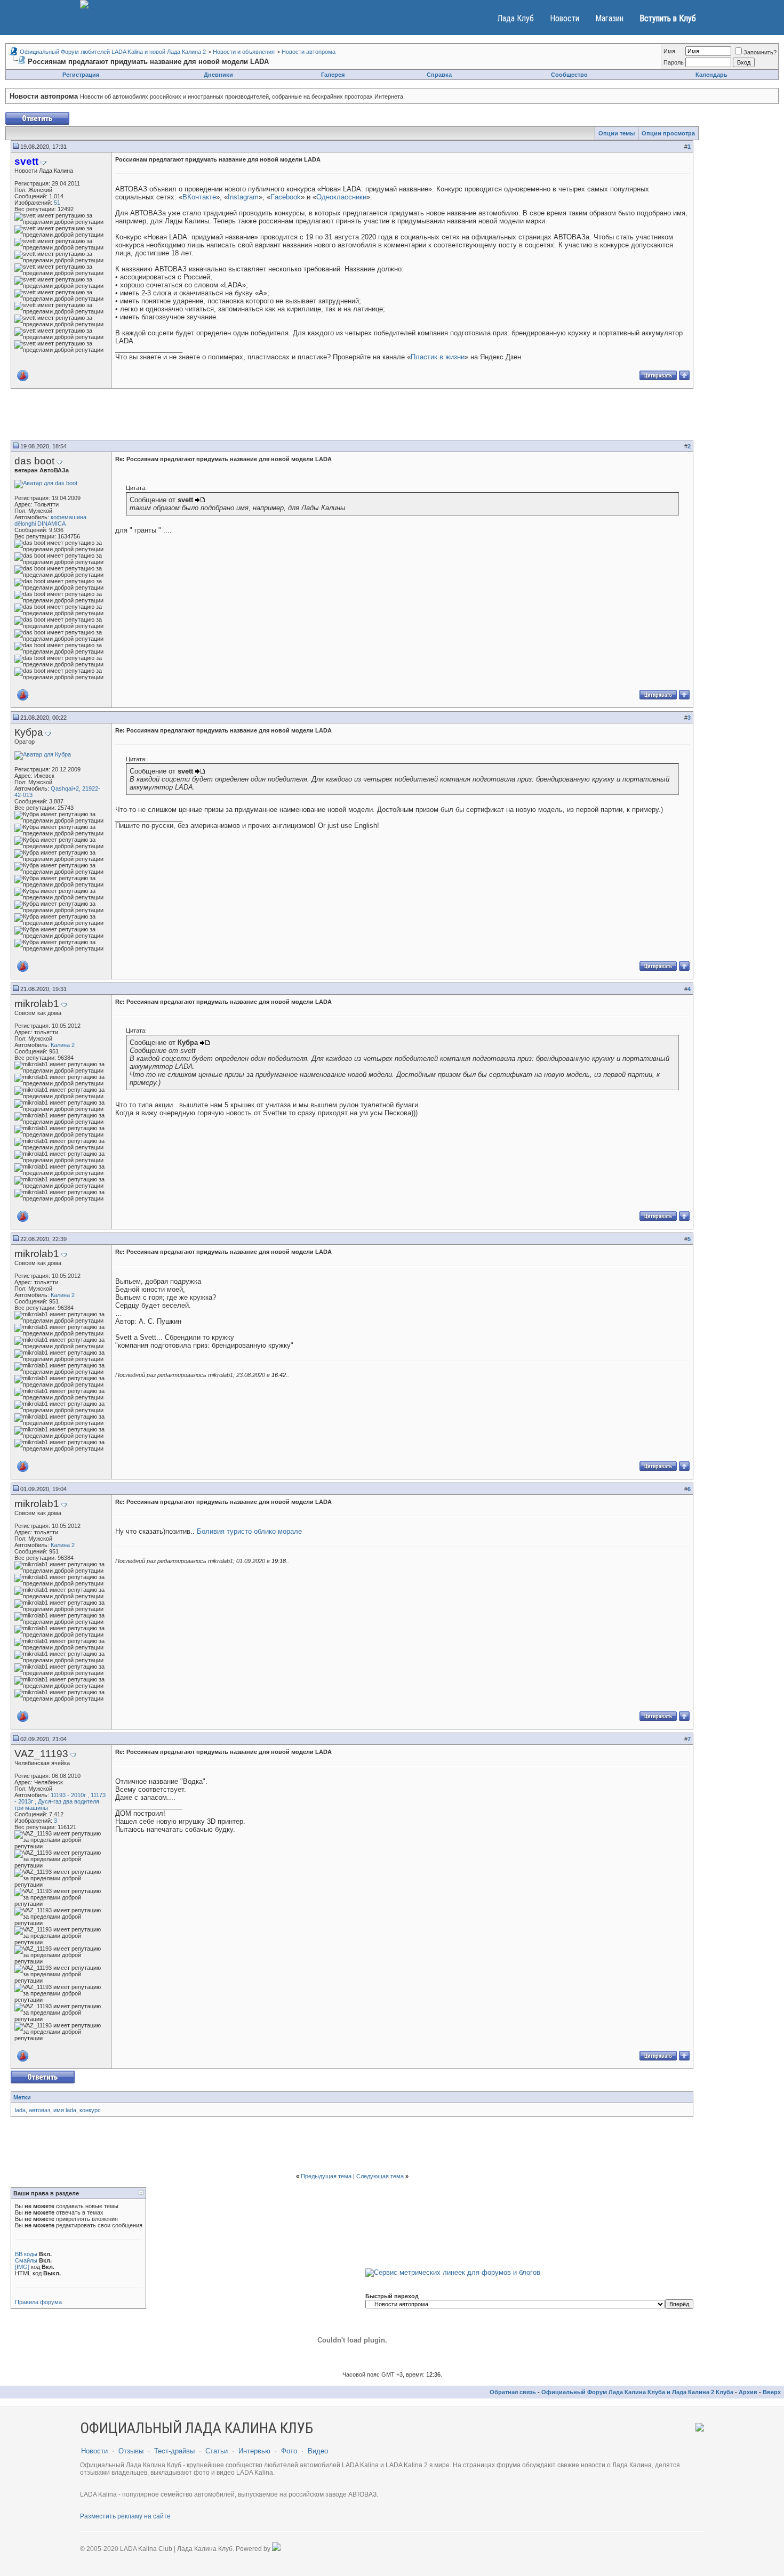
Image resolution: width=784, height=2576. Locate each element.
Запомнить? (760, 52)
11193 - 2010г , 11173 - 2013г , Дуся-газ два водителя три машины (60, 1801)
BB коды (26, 2254)
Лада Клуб (515, 18)
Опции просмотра (668, 133)
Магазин (609, 18)
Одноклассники (341, 197)
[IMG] (22, 2267)
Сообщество (569, 75)
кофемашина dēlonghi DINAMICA (50, 520)
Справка (439, 75)
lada (20, 2110)
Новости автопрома (309, 52)
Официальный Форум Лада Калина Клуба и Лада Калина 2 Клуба (637, 2392)
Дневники (218, 75)
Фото (289, 2451)
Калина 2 (63, 1045)
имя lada (65, 2110)
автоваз (39, 2110)
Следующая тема (380, 2176)
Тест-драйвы (174, 2451)
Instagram (243, 197)
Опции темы (617, 133)
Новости (565, 18)
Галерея (333, 75)
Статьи (217, 2451)
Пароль (674, 62)
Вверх (772, 2392)
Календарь (711, 75)
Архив (748, 2392)
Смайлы (26, 2260)
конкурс (90, 2110)
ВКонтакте (199, 197)
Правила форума (38, 2302)
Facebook (286, 197)
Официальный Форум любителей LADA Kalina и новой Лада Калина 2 (113, 52)
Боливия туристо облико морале (248, 1531)
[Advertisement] (352, 416)
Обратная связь (513, 2392)
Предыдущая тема (326, 2176)
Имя (669, 51)
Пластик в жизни (438, 357)
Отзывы (131, 2451)
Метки (22, 2097)
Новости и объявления (244, 52)
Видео (318, 2451)
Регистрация (81, 75)
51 (57, 203)
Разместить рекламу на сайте (125, 2516)
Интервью (254, 2451)
